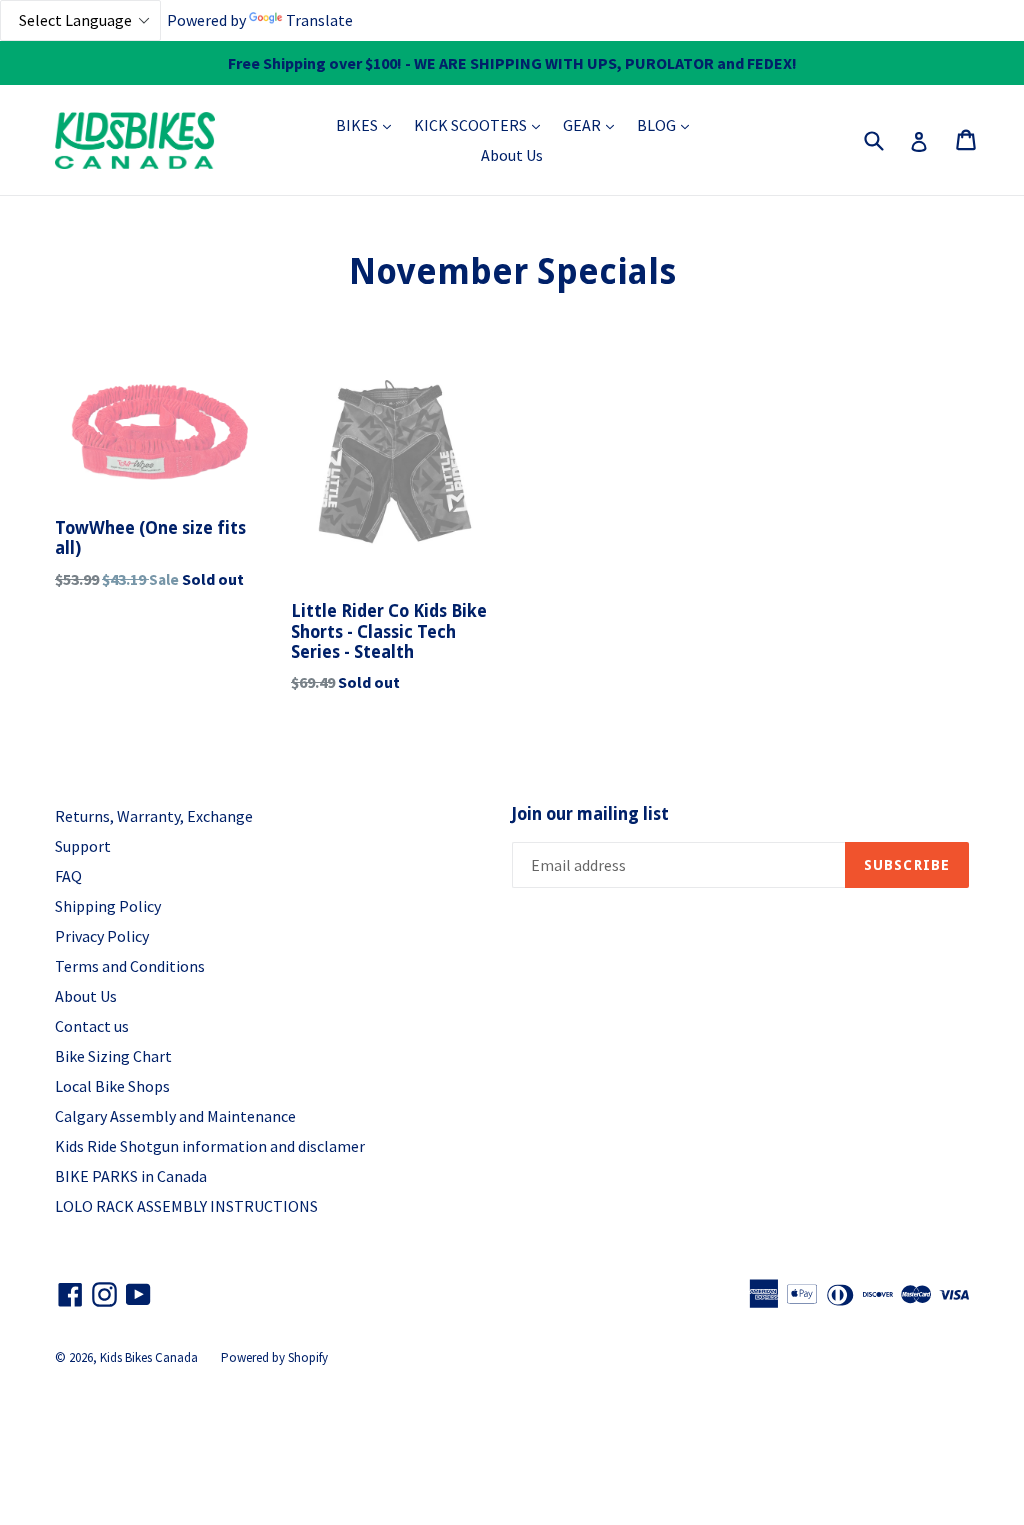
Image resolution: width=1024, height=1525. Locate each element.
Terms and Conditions (130, 966)
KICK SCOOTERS (482, 124)
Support (83, 846)
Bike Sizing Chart (113, 1056)
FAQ (68, 876)
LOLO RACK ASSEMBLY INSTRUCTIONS (186, 1206)
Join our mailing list (590, 814)
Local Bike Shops (112, 1086)
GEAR (593, 124)
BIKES (368, 124)
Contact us (92, 1026)
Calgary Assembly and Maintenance (175, 1116)
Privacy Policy (102, 936)
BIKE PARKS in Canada (131, 1176)
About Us (512, 155)
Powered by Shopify (274, 1357)
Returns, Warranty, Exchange (154, 816)
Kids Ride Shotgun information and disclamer (210, 1146)
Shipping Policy (108, 906)
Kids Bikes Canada (149, 1357)
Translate (319, 20)
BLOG (668, 124)
